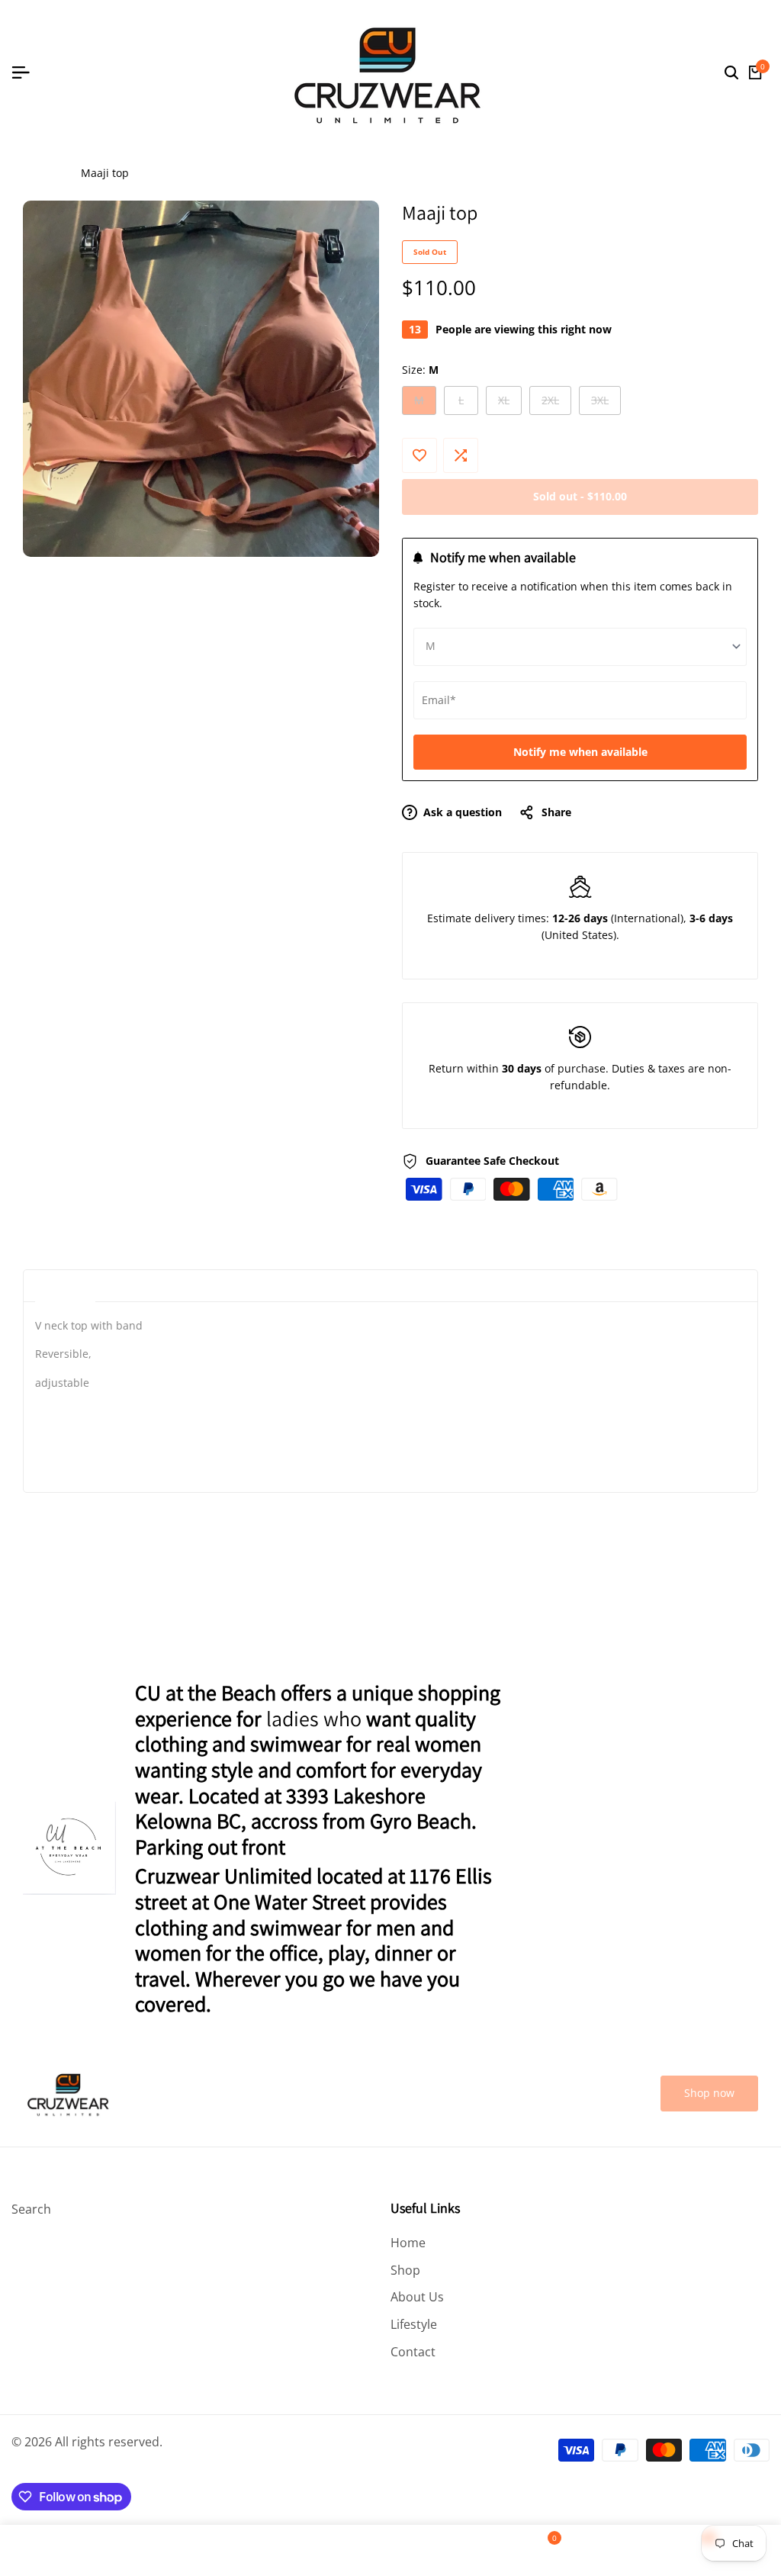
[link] (709, 2094)
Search (31, 2209)
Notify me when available (580, 752)
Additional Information (175, 1286)
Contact (413, 2352)
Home (38, 173)
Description (65, 1286)
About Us (417, 2297)
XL (509, 404)
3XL (606, 404)
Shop (405, 2270)
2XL (556, 404)
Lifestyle (414, 2324)
